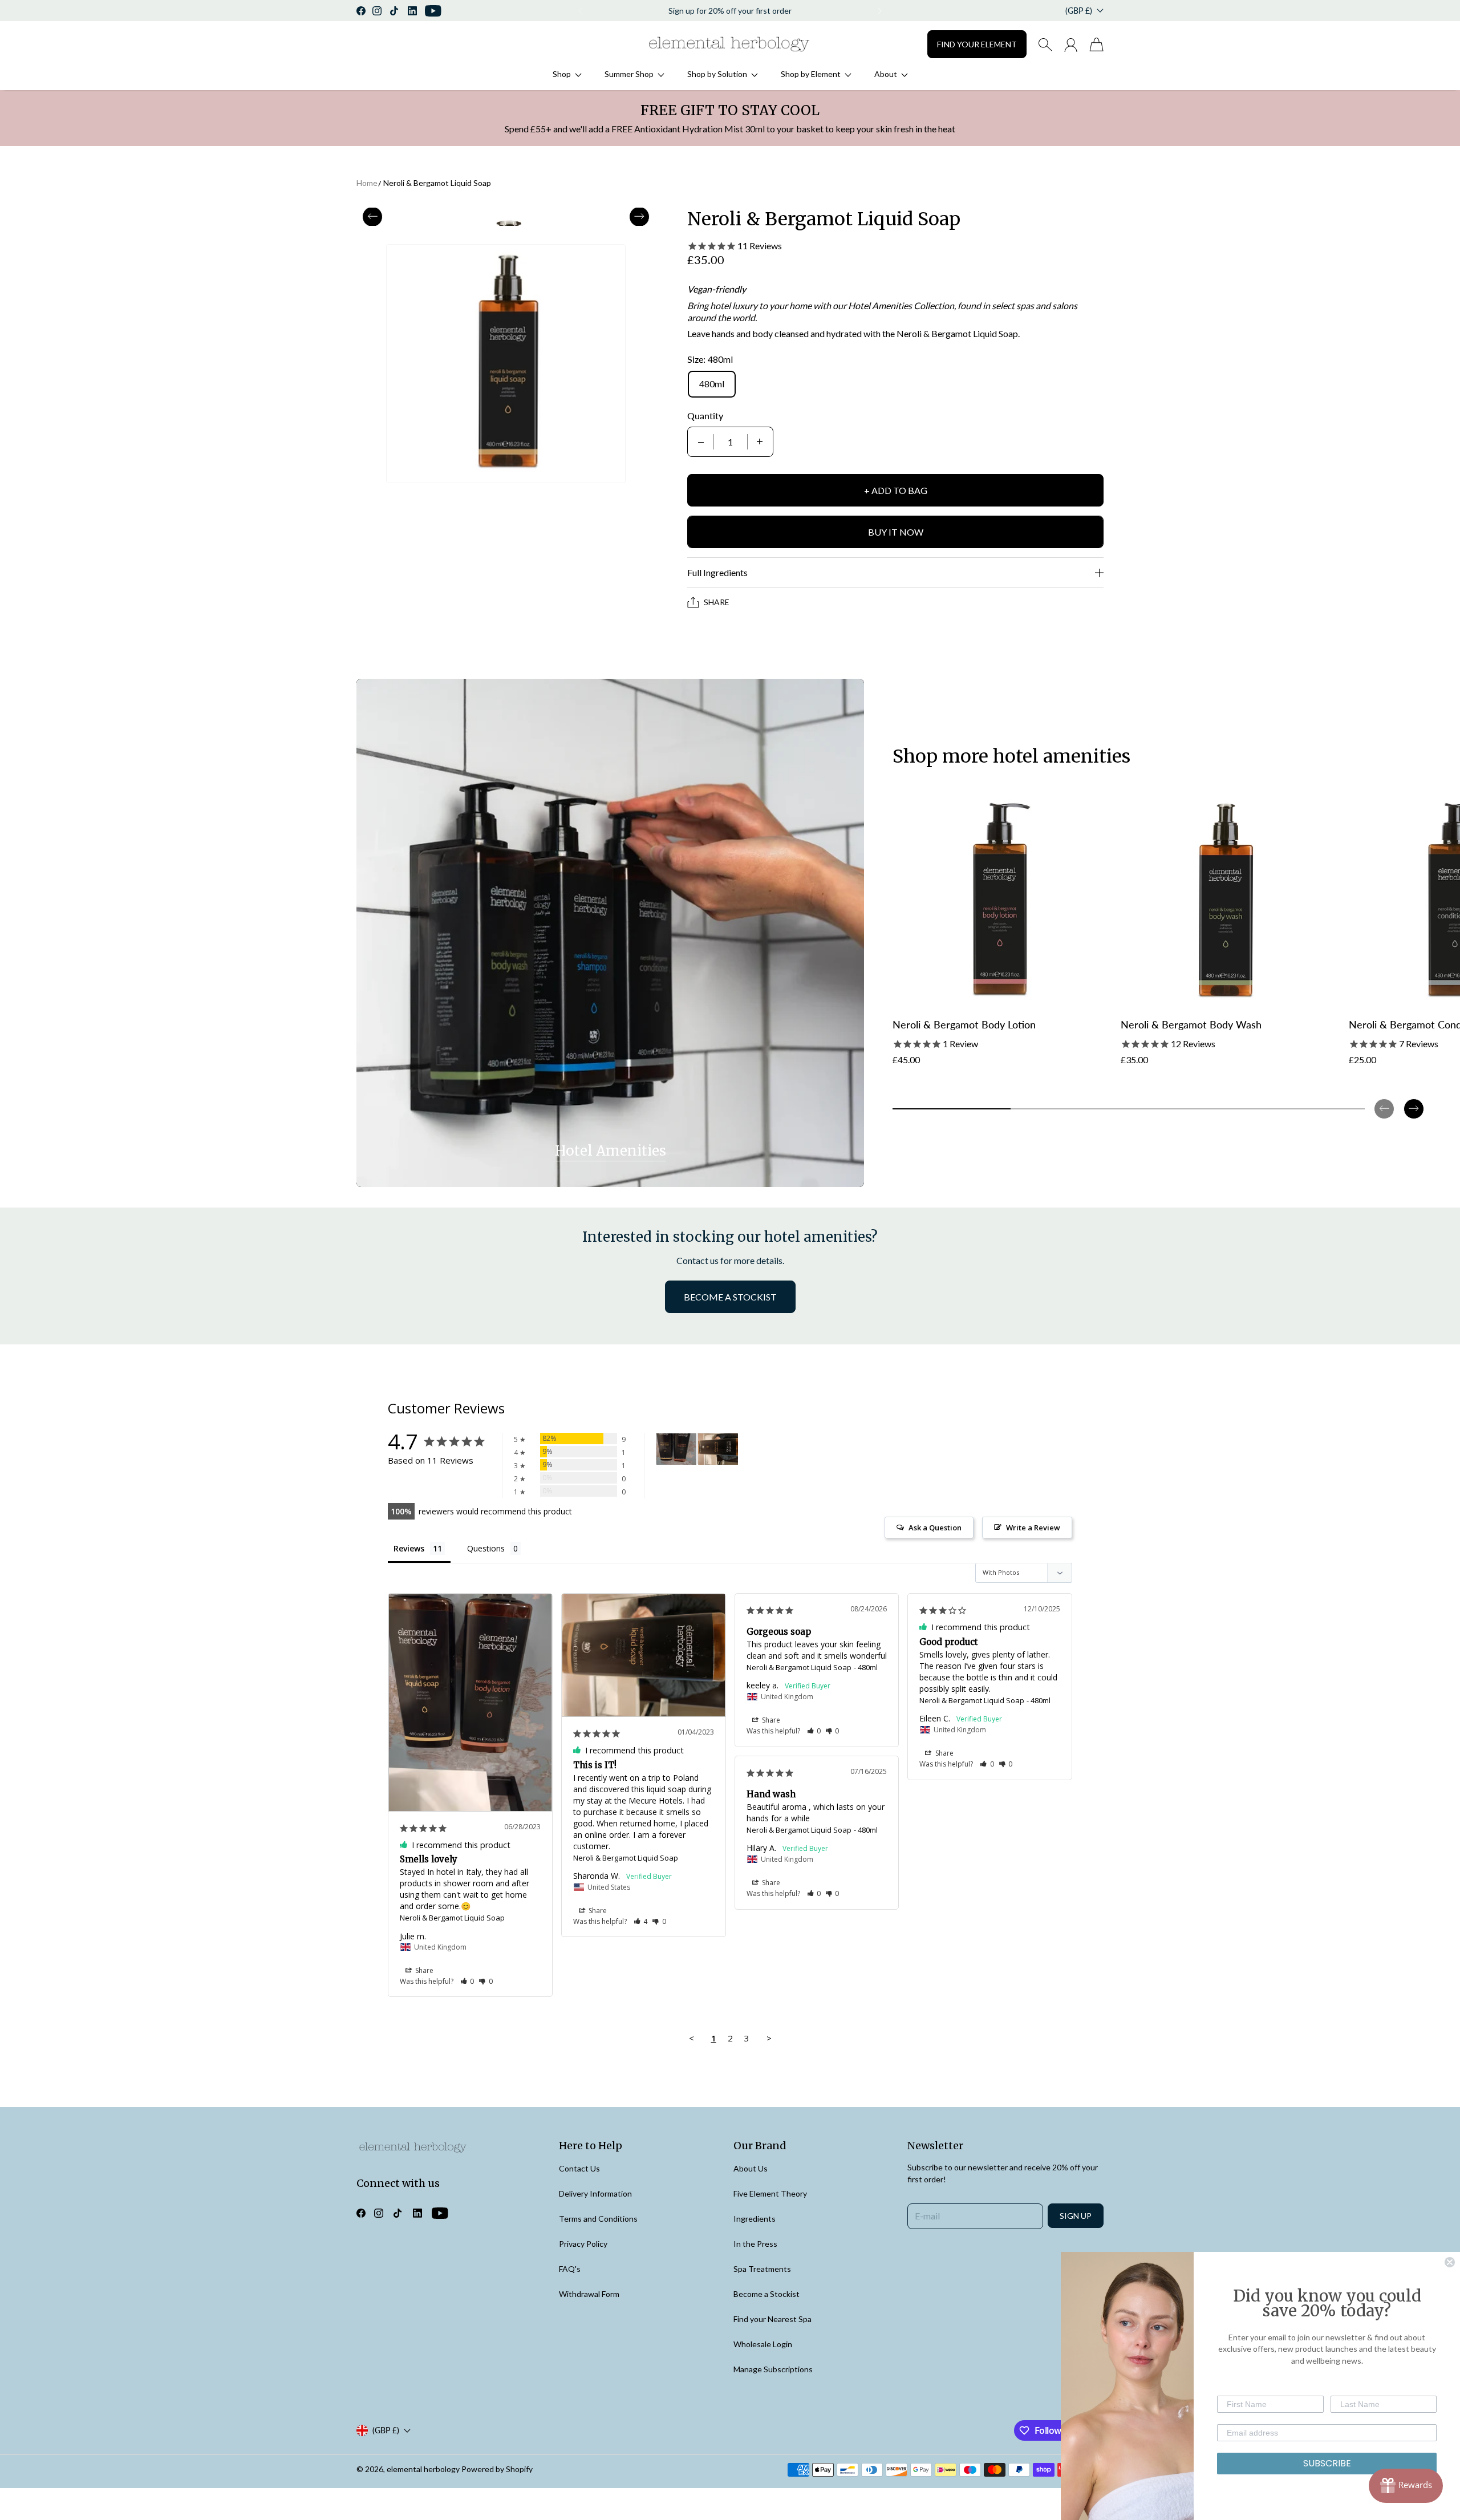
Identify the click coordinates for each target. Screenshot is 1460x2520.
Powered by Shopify (497, 2469)
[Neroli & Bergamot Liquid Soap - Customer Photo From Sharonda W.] (718, 1449)
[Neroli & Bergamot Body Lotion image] (1001, 900)
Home (367, 183)
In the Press (755, 2244)
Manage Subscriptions (773, 2369)
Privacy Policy (583, 2244)
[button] (579, 11)
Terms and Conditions (598, 2219)
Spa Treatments (762, 2269)
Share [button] (423, 1970)
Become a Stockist (766, 2294)
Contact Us (579, 2168)
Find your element (977, 44)
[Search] (1045, 44)
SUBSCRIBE (1327, 2463)
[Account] (1071, 44)
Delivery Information (595, 2193)
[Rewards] (1406, 2486)
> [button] (769, 2038)
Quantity (705, 416)
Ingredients (755, 2219)
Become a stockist (730, 1297)
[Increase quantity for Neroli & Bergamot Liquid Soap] (760, 442)
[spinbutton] (731, 442)
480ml (712, 384)
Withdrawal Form (589, 2294)
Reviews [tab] (409, 1548)
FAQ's (570, 2269)
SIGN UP (1076, 2216)
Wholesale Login (763, 2344)
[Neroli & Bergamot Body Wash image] (1229, 900)
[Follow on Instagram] (377, 11)
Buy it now (896, 532)
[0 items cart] (1096, 44)
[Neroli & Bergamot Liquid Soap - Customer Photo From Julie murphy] (676, 1449)
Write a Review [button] (1033, 1528)
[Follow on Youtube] (433, 11)
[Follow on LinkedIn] (412, 11)
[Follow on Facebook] (361, 11)
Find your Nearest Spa (772, 2319)
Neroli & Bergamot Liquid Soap (437, 183)
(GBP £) (386, 2430)
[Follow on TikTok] (394, 11)
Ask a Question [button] (935, 1528)
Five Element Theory (770, 2193)
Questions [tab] (486, 1548)
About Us (751, 2168)
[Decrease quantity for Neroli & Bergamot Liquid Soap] (701, 442)
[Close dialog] (1450, 2262)
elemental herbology (423, 2469)
